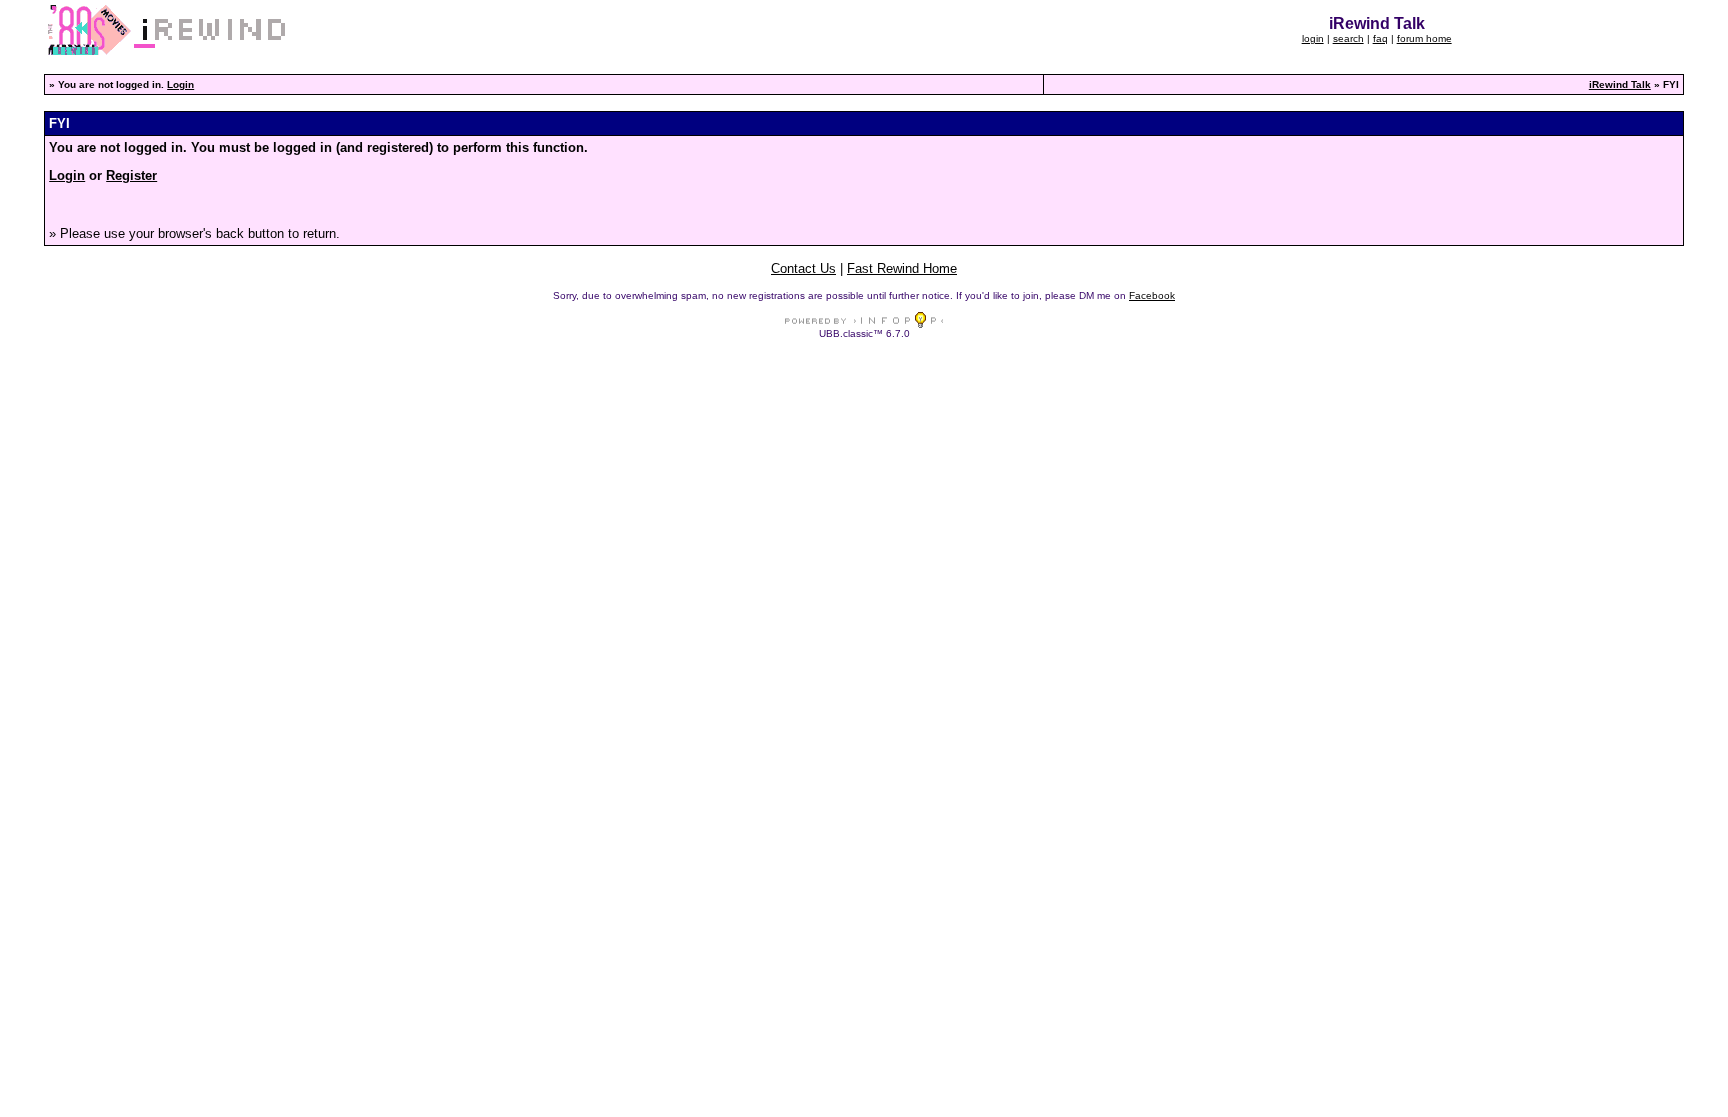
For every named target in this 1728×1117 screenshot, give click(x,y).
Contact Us (803, 268)
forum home (1424, 38)
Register (131, 175)
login (1313, 38)
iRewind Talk (1620, 84)
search (1348, 38)
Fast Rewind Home (902, 268)
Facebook (1152, 295)
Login (180, 84)
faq (1380, 38)
